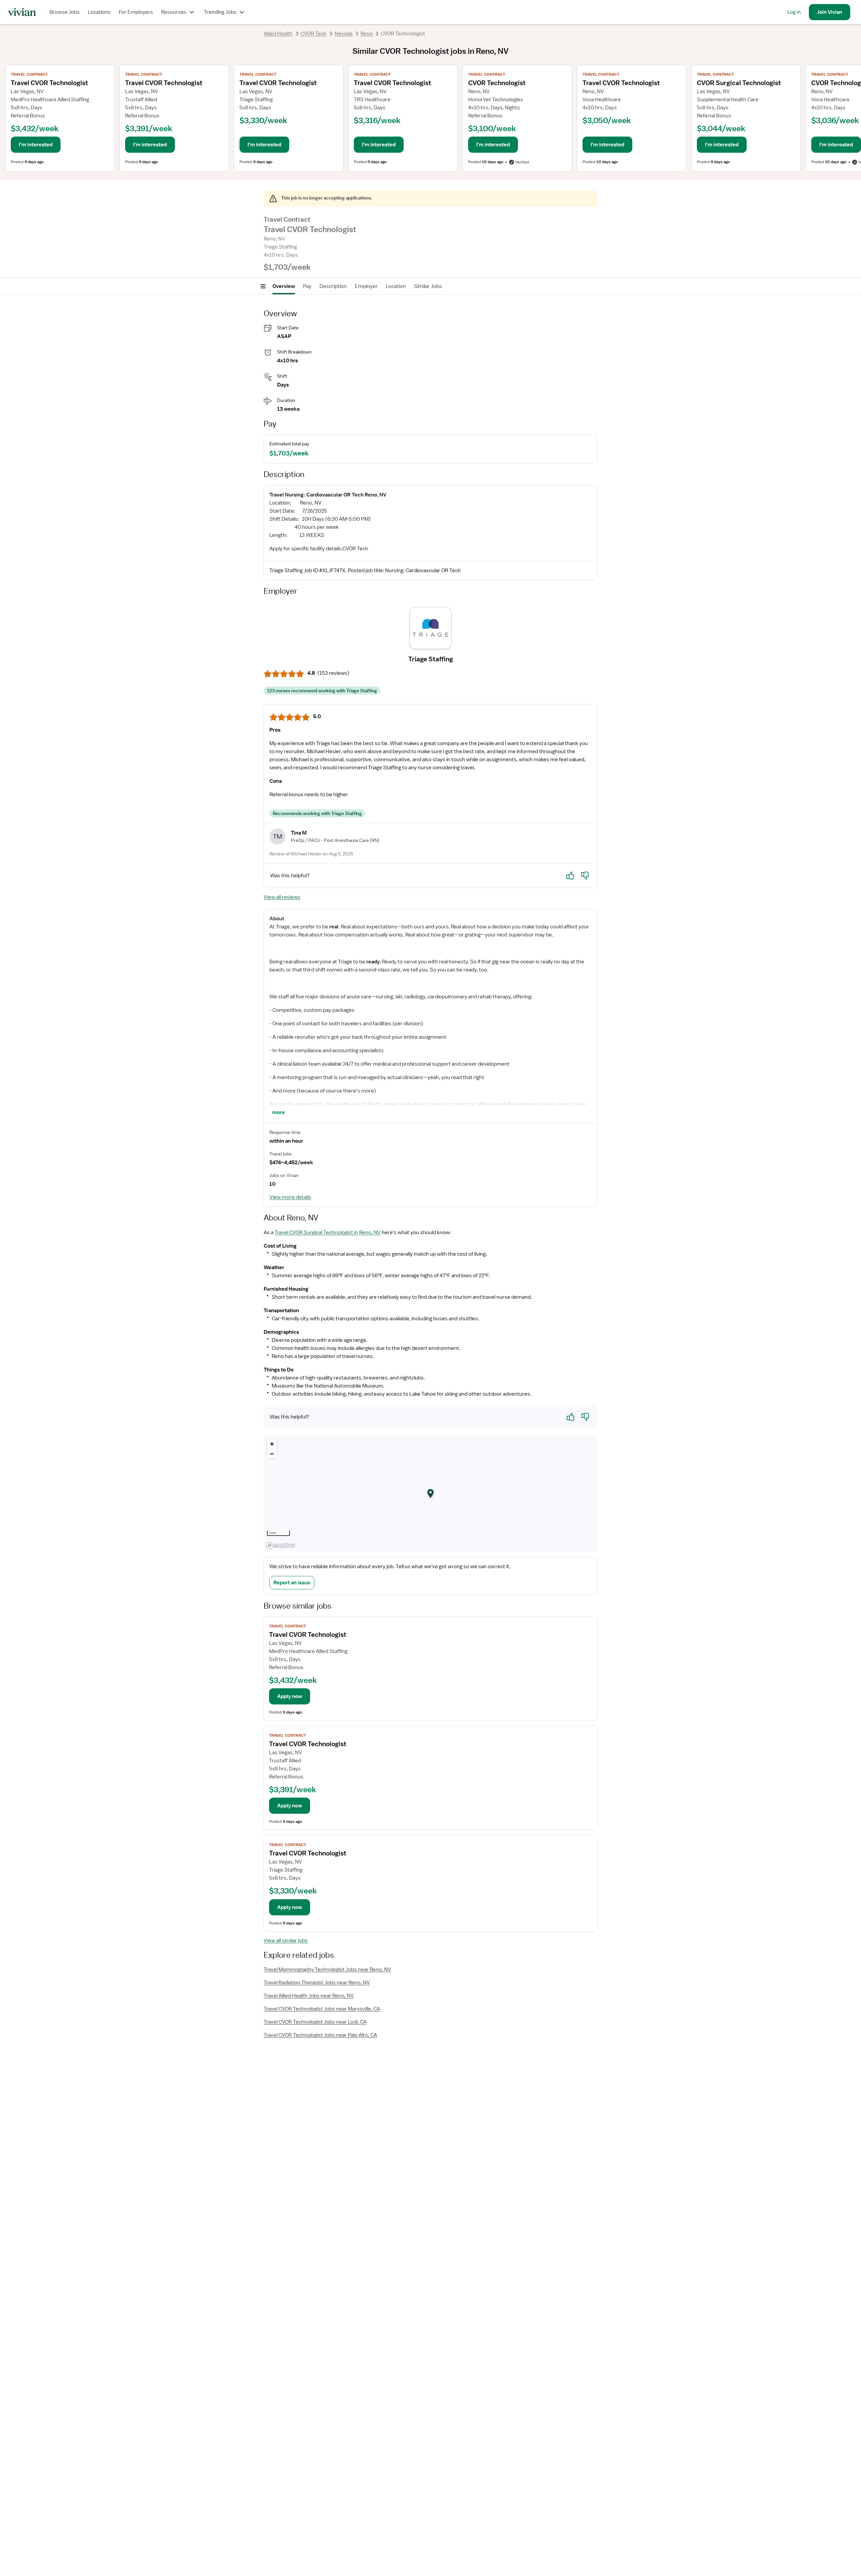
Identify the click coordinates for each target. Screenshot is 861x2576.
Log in (794, 12)
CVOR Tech (314, 34)
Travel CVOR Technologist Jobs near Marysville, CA (322, 2009)
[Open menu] (263, 286)
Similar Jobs (428, 286)
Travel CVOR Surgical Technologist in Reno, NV (328, 1232)
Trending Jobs (220, 12)
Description (333, 286)
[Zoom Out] (272, 1454)
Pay (307, 286)
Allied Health (278, 34)
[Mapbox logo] (280, 1545)
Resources (174, 12)
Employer (366, 286)
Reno (367, 34)
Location (396, 286)
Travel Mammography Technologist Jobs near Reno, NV (327, 1970)
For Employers (136, 12)
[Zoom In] (272, 1444)
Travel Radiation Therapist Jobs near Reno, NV (317, 1983)
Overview (284, 286)
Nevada (344, 34)
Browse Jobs (65, 12)
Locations (99, 12)
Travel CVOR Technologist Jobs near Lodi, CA (315, 2022)
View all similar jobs (286, 1941)
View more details (290, 1197)
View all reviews (282, 897)
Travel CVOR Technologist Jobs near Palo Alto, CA (320, 2035)
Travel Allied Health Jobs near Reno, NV (309, 1996)
